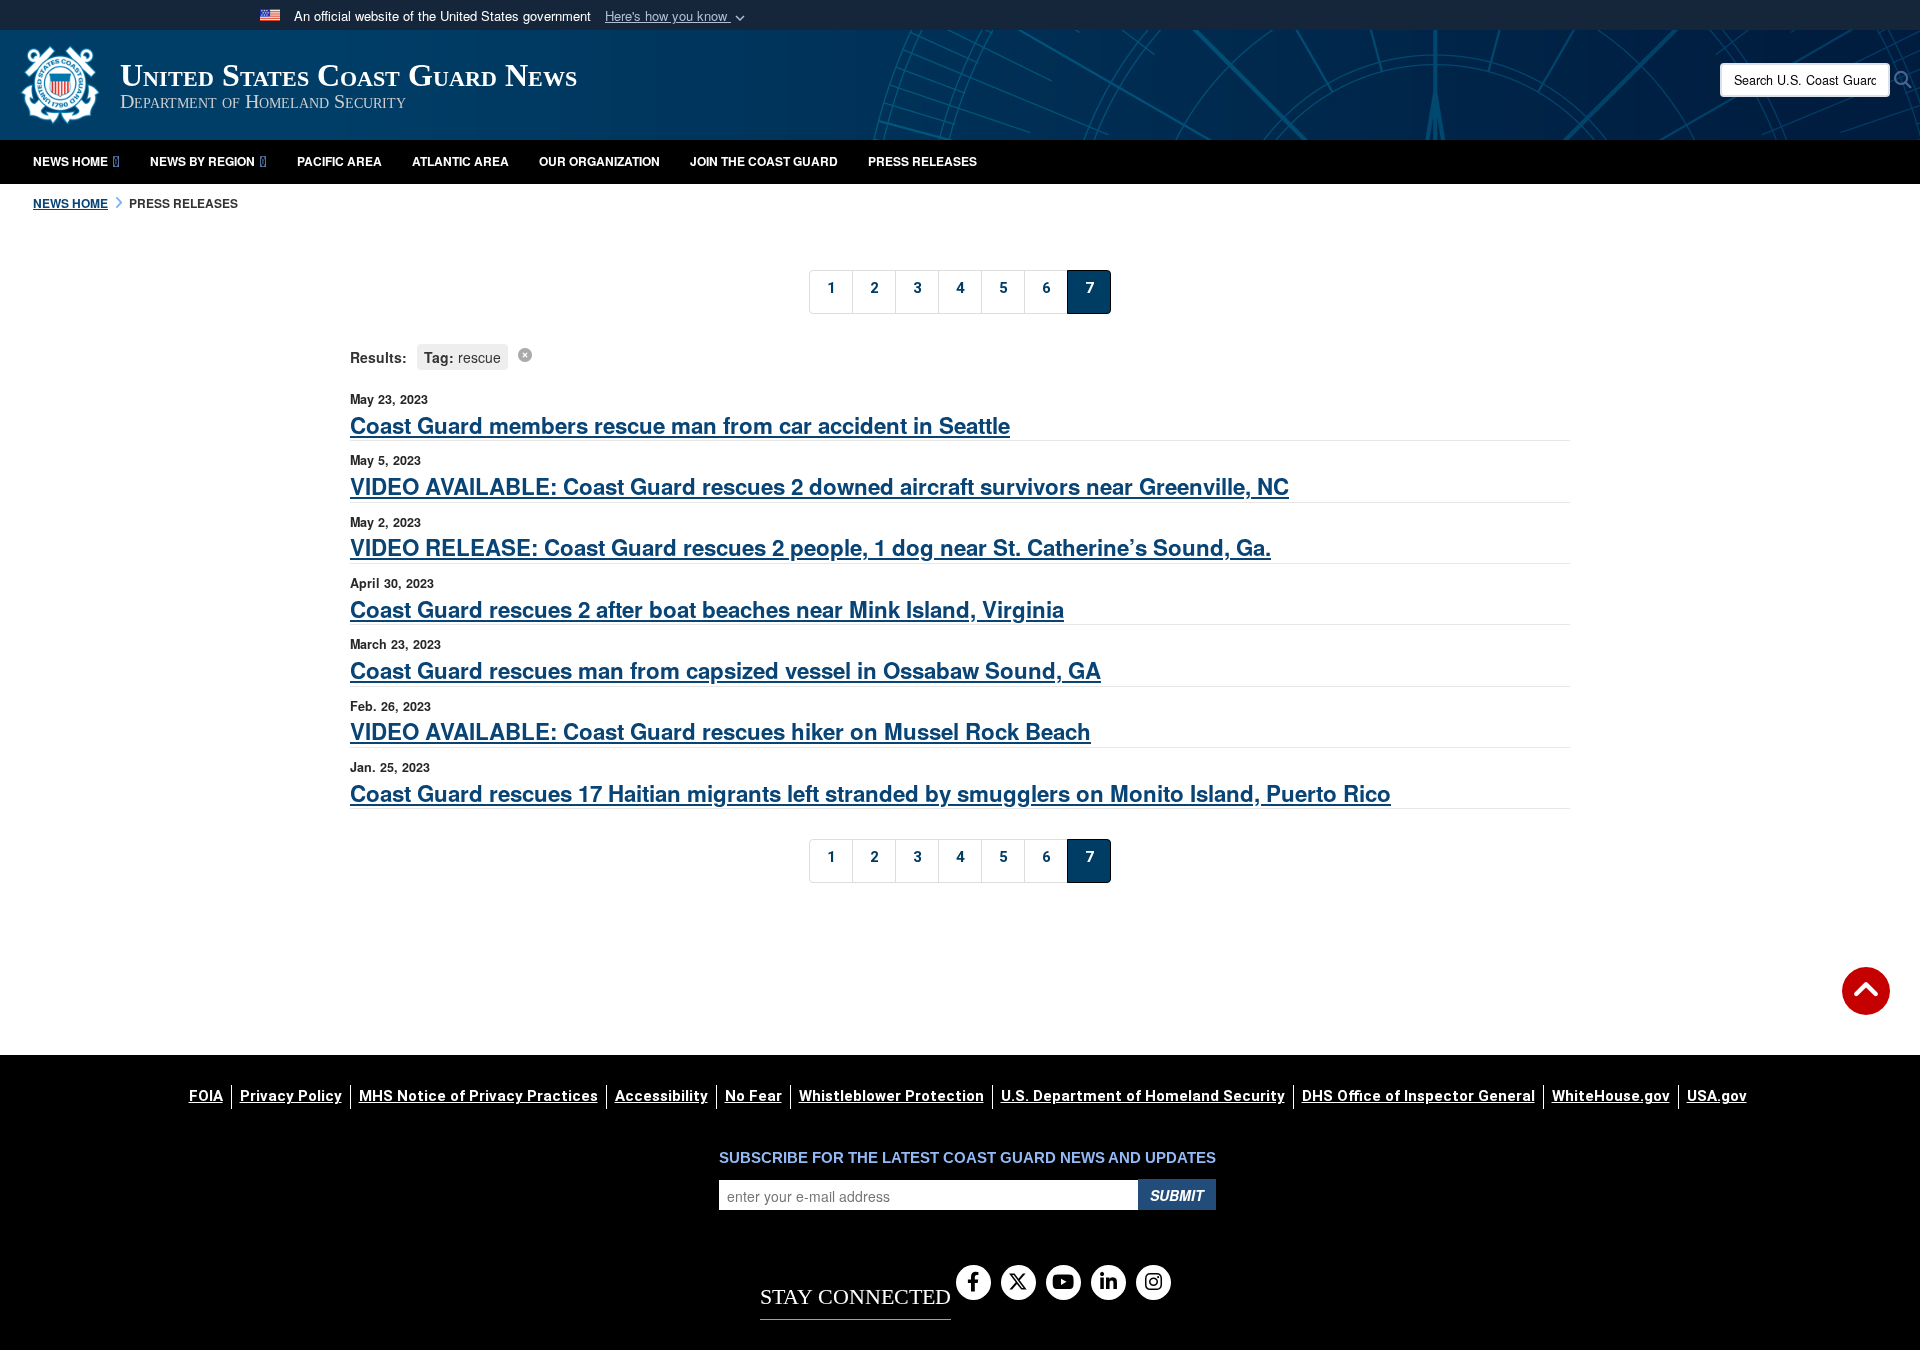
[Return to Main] (1866, 1003)
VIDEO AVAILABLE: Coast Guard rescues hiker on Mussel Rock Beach (720, 731)
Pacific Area (339, 161)
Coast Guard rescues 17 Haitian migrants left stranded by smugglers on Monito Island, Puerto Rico (870, 793)
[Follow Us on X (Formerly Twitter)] (1018, 1283)
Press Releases (922, 161)
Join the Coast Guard (764, 161)
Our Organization (599, 161)
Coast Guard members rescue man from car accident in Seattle (680, 425)
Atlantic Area (460, 161)
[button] (677, 16)
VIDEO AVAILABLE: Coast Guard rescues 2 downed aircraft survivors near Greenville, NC (819, 486)
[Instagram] (1153, 1283)
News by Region (202, 161)
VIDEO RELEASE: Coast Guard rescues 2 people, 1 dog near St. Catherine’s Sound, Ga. (810, 547)
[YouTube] (1063, 1283)
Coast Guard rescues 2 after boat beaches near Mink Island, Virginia (707, 609)
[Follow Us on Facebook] (973, 1283)
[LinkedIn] (1108, 1283)
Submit (1177, 1195)
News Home (70, 161)
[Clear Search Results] (525, 354)
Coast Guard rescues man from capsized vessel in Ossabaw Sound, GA (725, 670)
